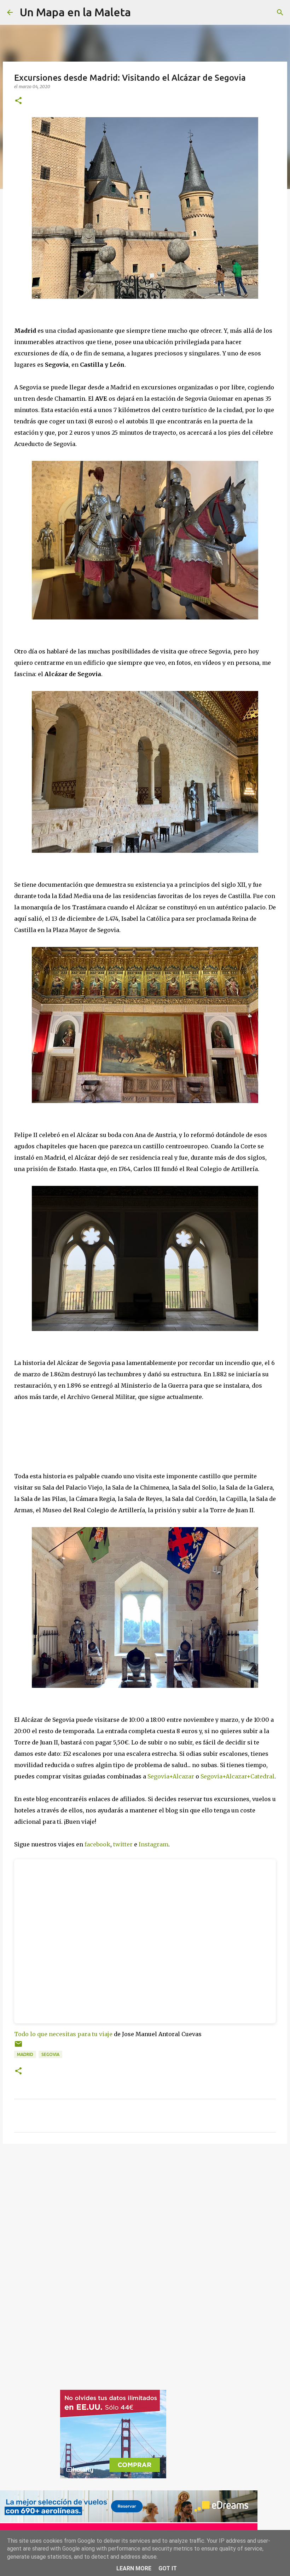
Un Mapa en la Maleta (75, 12)
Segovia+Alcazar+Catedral (237, 1776)
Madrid (25, 2054)
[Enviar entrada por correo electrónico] (18, 2047)
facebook (97, 1844)
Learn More (134, 2568)
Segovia (50, 2054)
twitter (123, 1844)
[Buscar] (280, 12)
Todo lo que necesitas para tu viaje (63, 2034)
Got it (168, 2568)
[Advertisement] (28, 2261)
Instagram (153, 1844)
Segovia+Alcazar (171, 1776)
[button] (18, 101)
